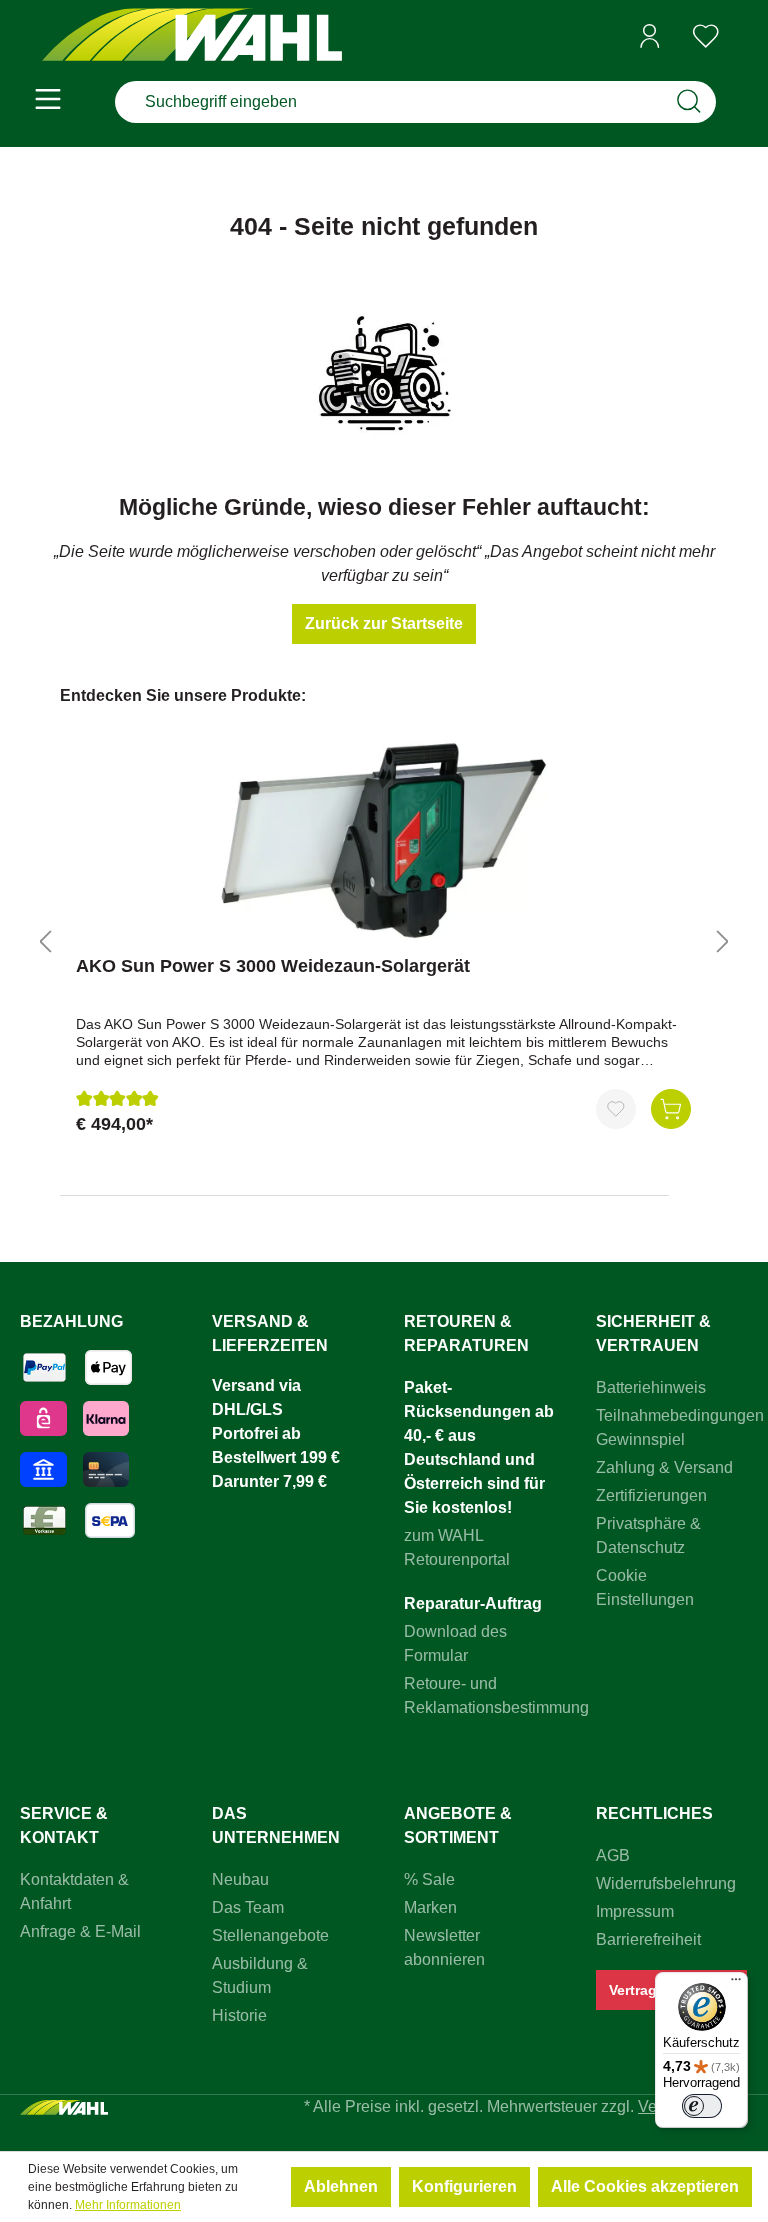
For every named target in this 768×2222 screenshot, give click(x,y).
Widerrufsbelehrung (666, 1883)
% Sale (429, 1879)
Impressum (635, 1911)
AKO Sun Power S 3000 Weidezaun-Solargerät (273, 966)
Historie (239, 2015)
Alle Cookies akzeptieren (645, 2186)
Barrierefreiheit (648, 1939)
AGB (613, 1855)
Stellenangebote (270, 1935)
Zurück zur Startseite (384, 623)
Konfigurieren (464, 2186)
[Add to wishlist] (616, 1109)
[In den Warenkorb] (671, 1109)
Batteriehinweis (651, 1387)
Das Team (248, 1907)
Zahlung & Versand (664, 1467)
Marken (430, 1907)
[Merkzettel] (706, 36)
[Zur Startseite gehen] (192, 36)
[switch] (702, 2106)
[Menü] (48, 102)
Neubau (240, 1879)
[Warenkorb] (741, 37)
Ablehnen (341, 2186)
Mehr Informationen (128, 2205)
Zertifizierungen (651, 1495)
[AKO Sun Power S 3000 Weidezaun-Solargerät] (383, 840)
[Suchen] (689, 102)
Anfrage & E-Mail (80, 1931)
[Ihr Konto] (650, 36)
